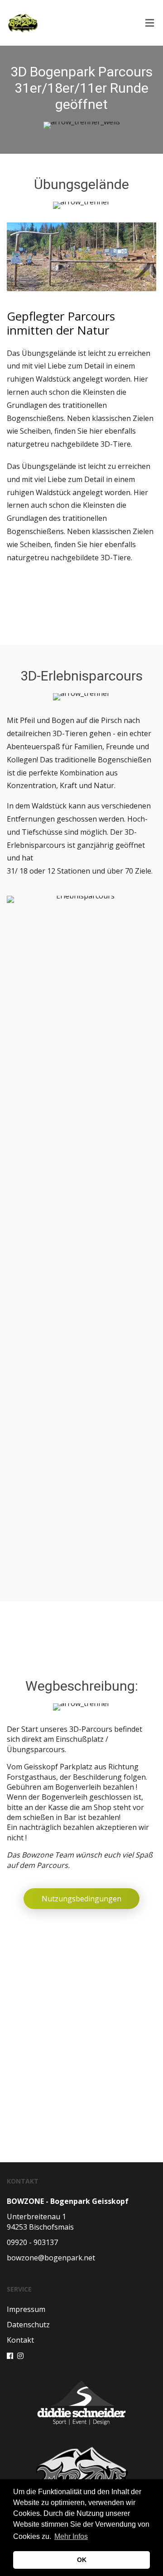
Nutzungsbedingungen (81, 1899)
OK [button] (82, 2560)
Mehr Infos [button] (71, 2536)
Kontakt (20, 2340)
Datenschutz (28, 2325)
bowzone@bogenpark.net (51, 2258)
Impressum (26, 2309)
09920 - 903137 (32, 2242)
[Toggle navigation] (147, 23)
